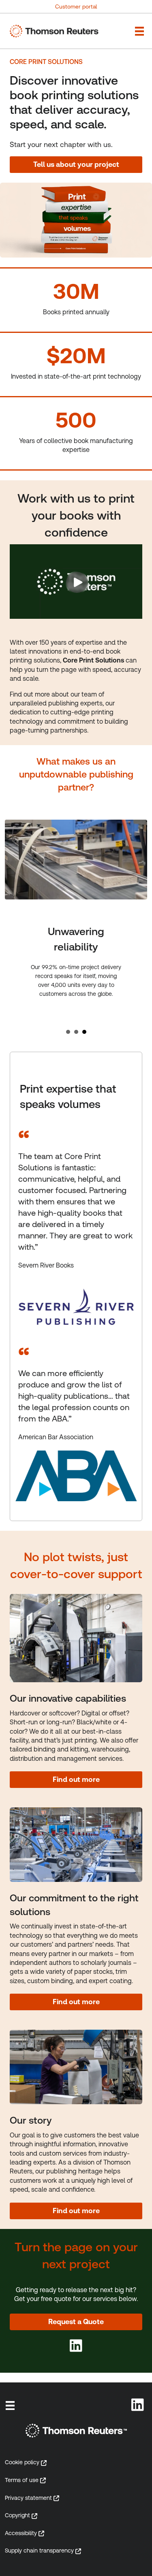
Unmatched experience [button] (68, 1032)
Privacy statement (28, 2498)
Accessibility (21, 2533)
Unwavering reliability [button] (84, 1032)
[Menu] (10, 2406)
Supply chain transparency (39, 2550)
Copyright (17, 2515)
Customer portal (76, 6)
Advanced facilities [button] (76, 1032)
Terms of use (22, 2480)
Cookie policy (22, 2462)
